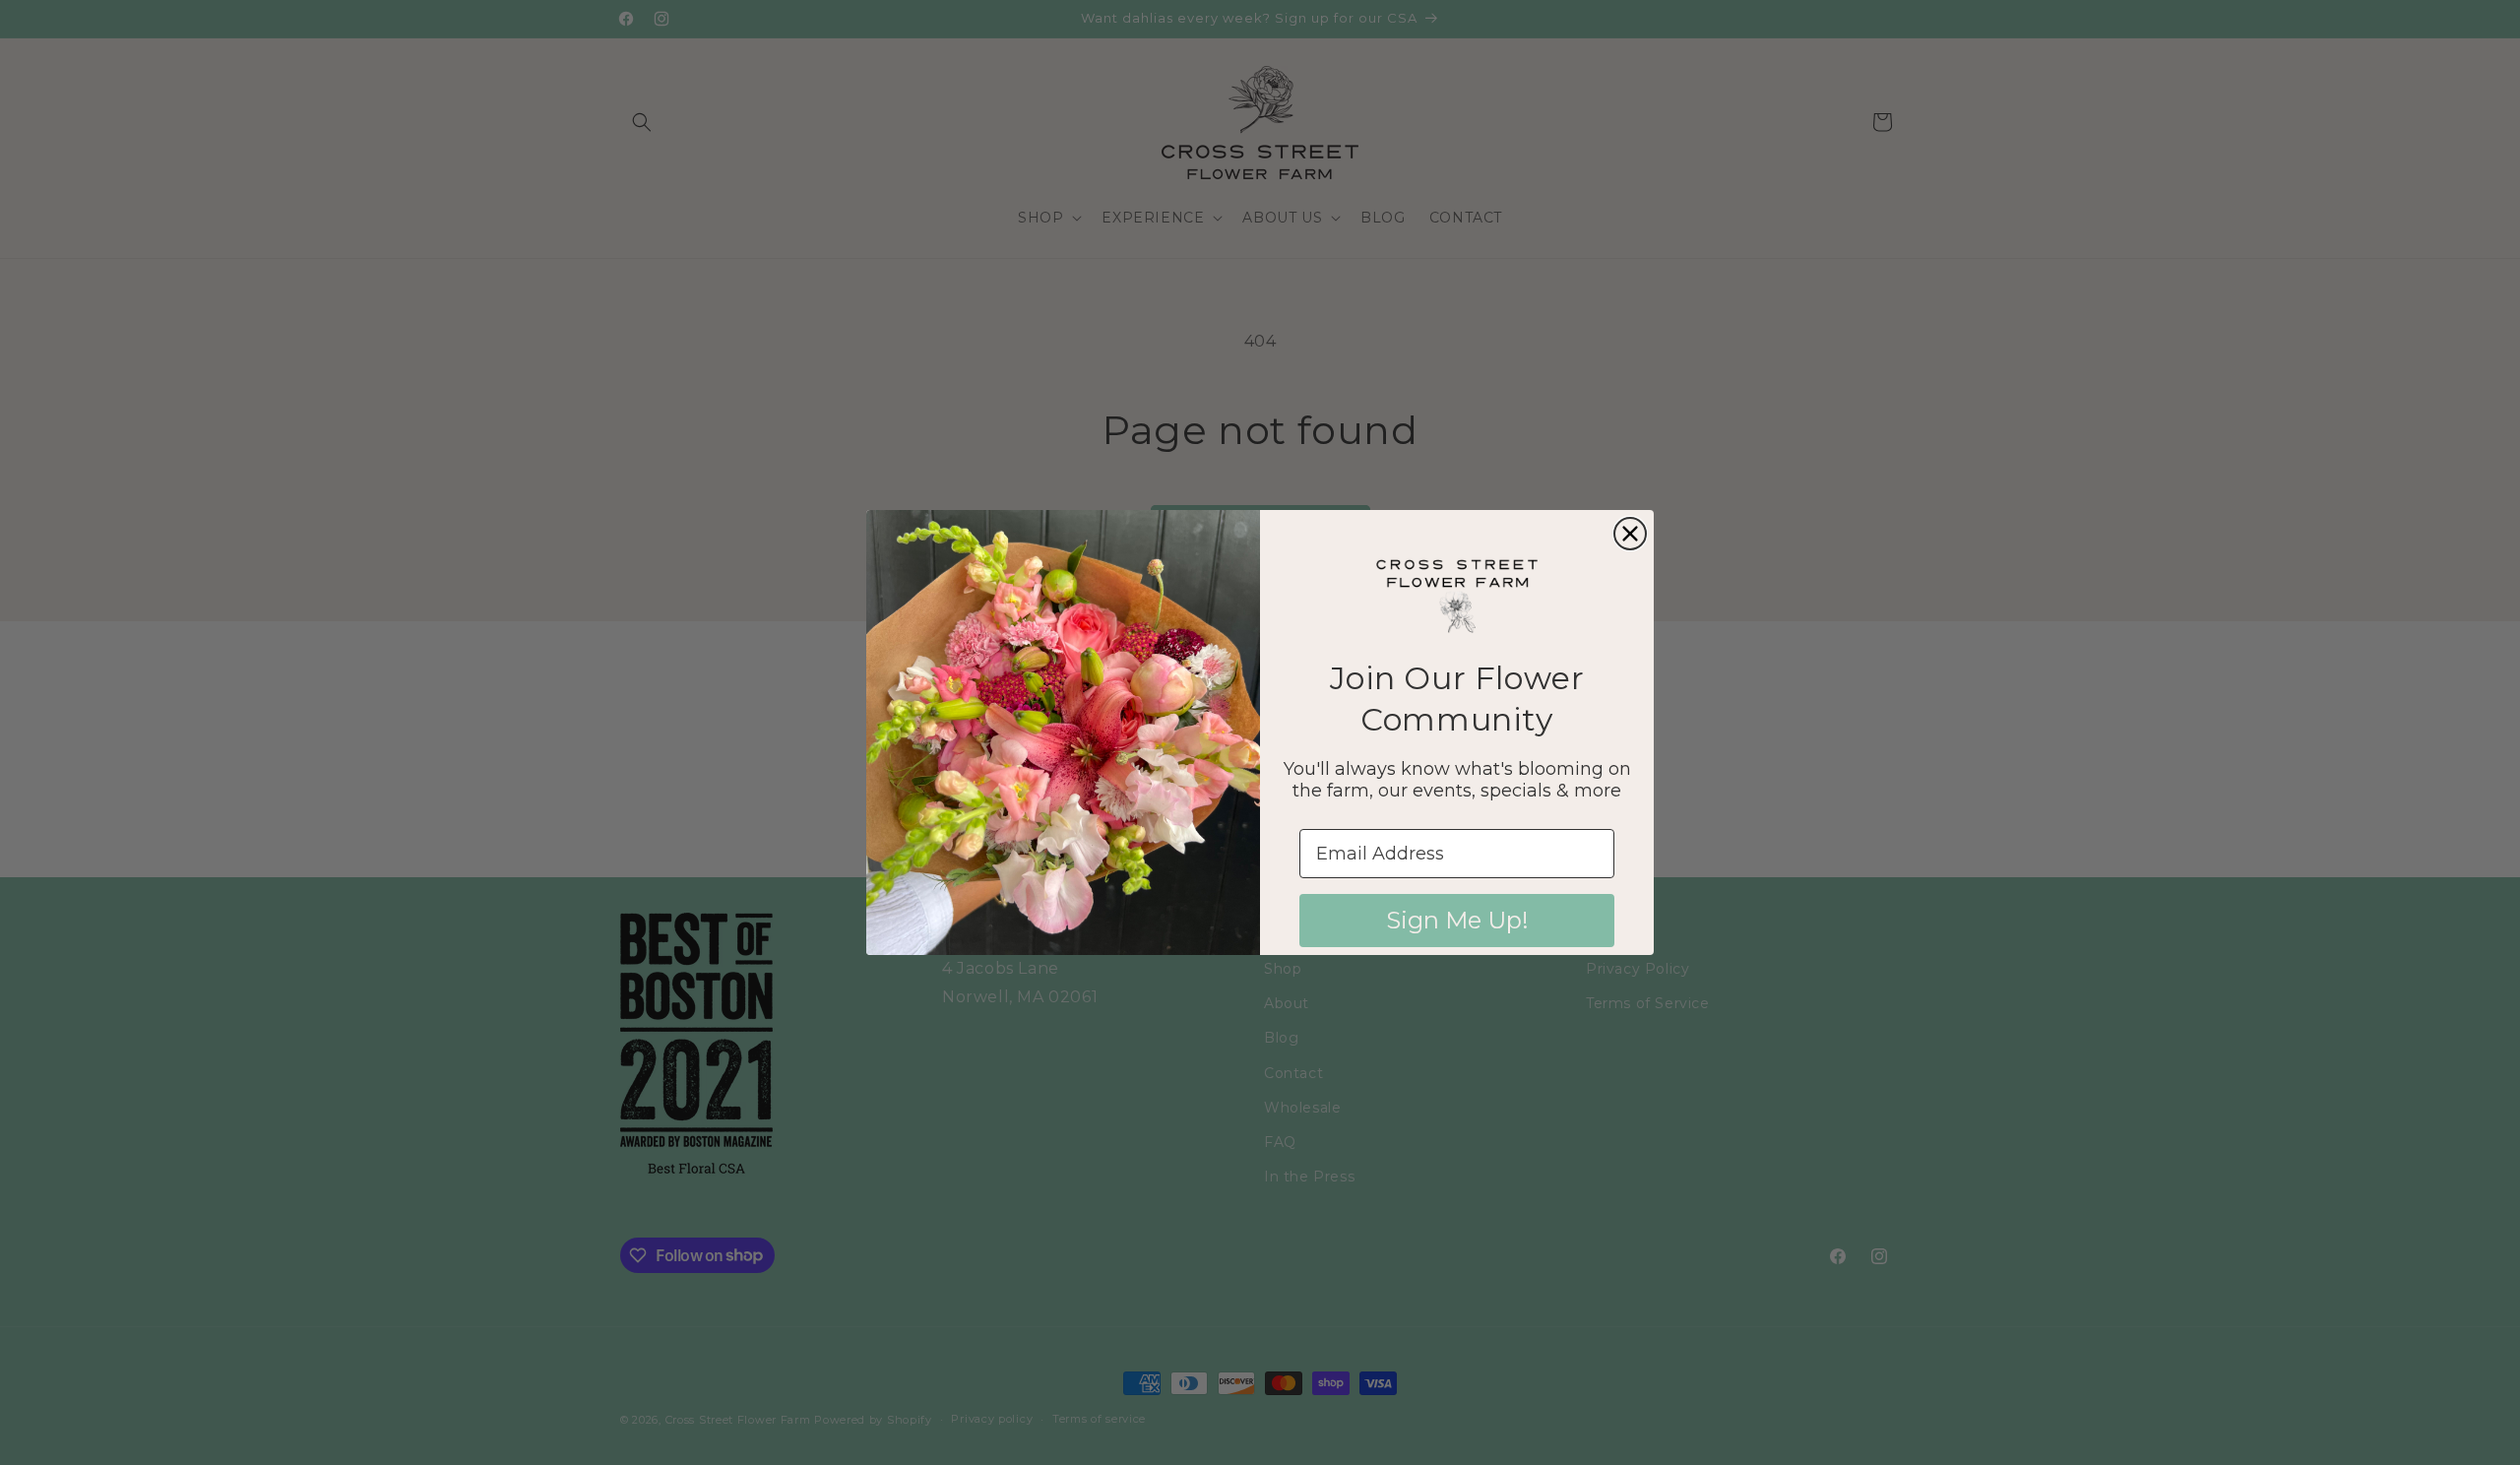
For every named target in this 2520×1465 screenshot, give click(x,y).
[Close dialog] (1630, 534)
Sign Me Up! (1457, 920)
